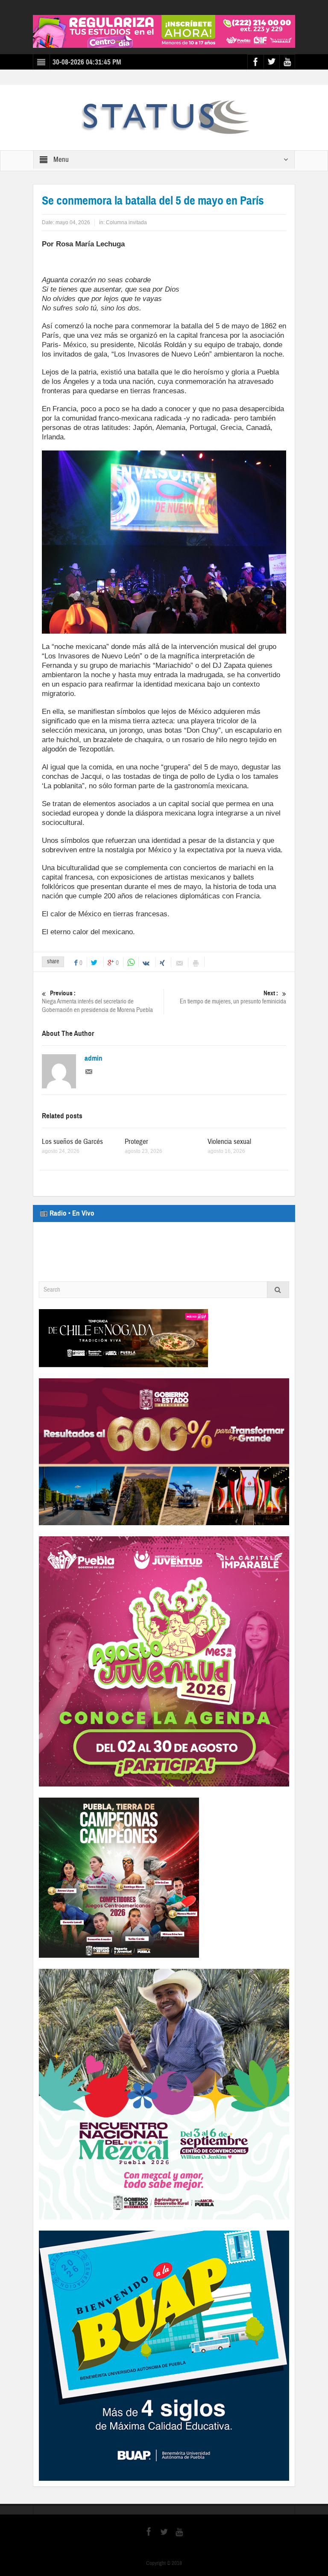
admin (94, 1058)
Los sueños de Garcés (72, 1142)
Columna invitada (126, 222)
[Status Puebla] (164, 117)
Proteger (136, 1142)
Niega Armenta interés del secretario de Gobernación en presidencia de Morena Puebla (97, 1002)
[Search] (278, 1290)
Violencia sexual (229, 1142)
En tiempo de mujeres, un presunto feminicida (233, 997)
